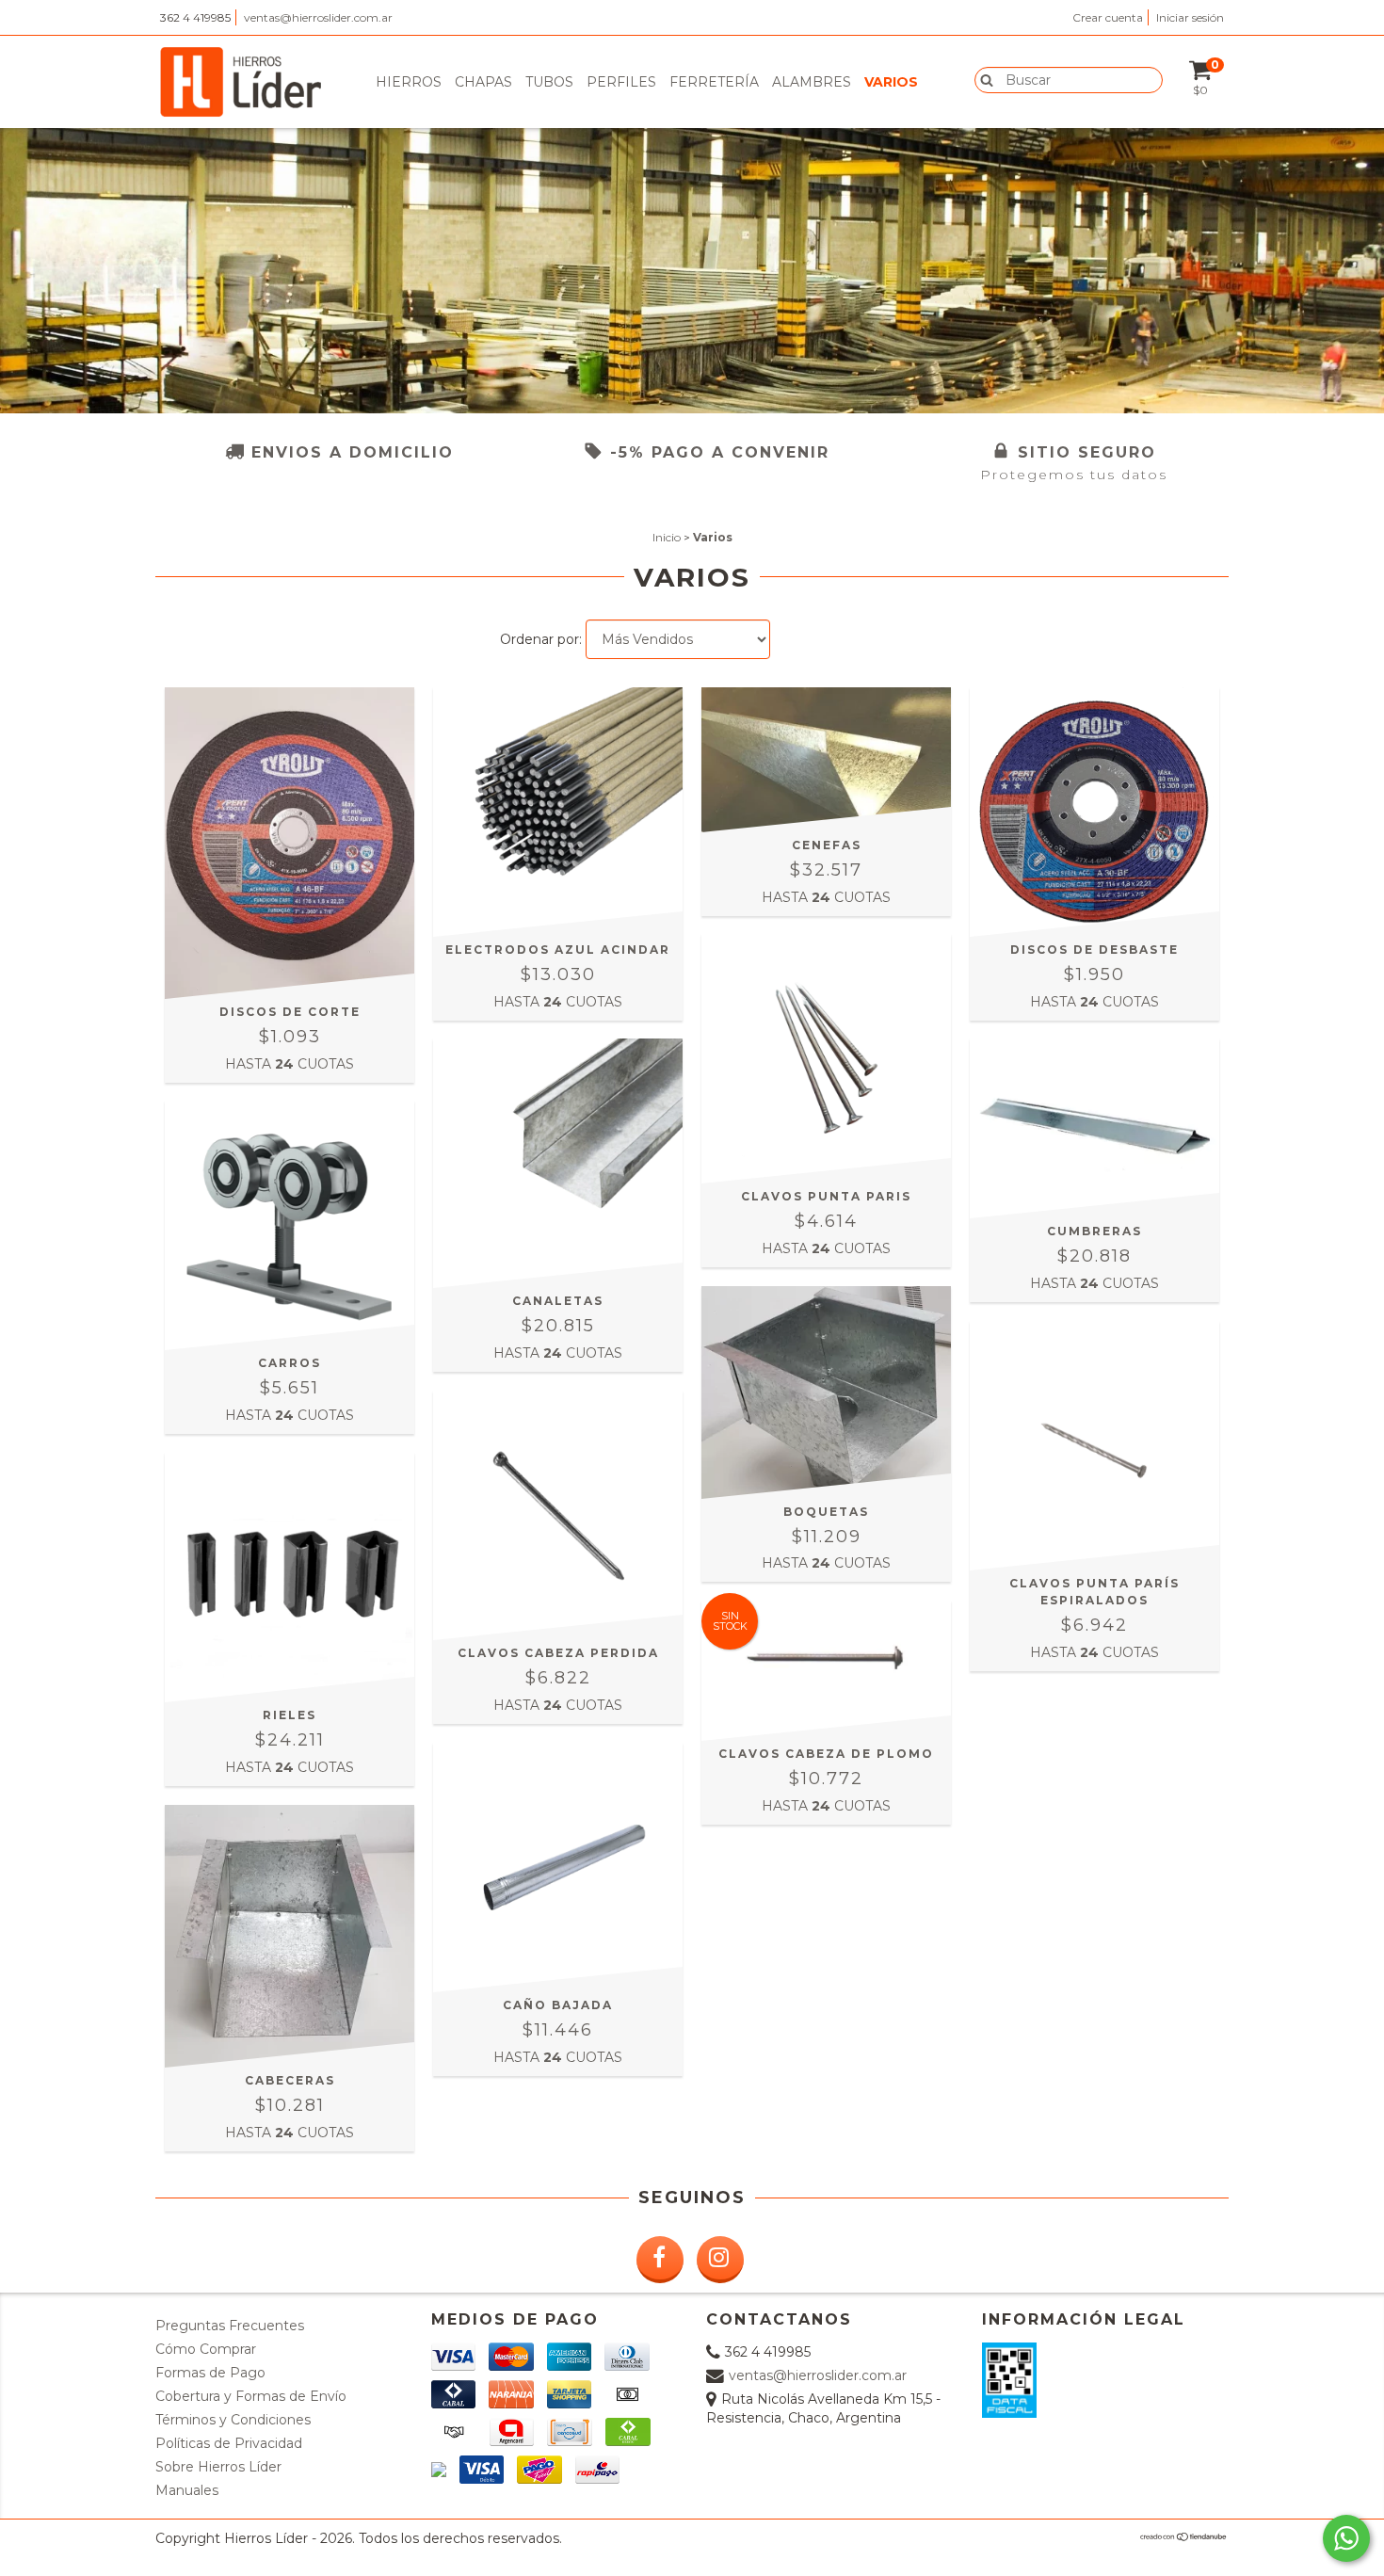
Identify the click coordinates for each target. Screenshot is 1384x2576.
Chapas (483, 82)
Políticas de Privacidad (229, 2443)
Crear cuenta (1108, 17)
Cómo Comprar (206, 2349)
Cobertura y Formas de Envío (251, 2396)
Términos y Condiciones (233, 2420)
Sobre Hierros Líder (218, 2467)
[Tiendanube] (1184, 2537)
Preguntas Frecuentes (230, 2326)
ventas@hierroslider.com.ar (318, 17)
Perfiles (621, 82)
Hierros (409, 82)
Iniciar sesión (1190, 17)
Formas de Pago (210, 2373)
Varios (891, 82)
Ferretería (714, 82)
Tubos (549, 82)
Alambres (812, 82)
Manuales (187, 2490)
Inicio (667, 537)
